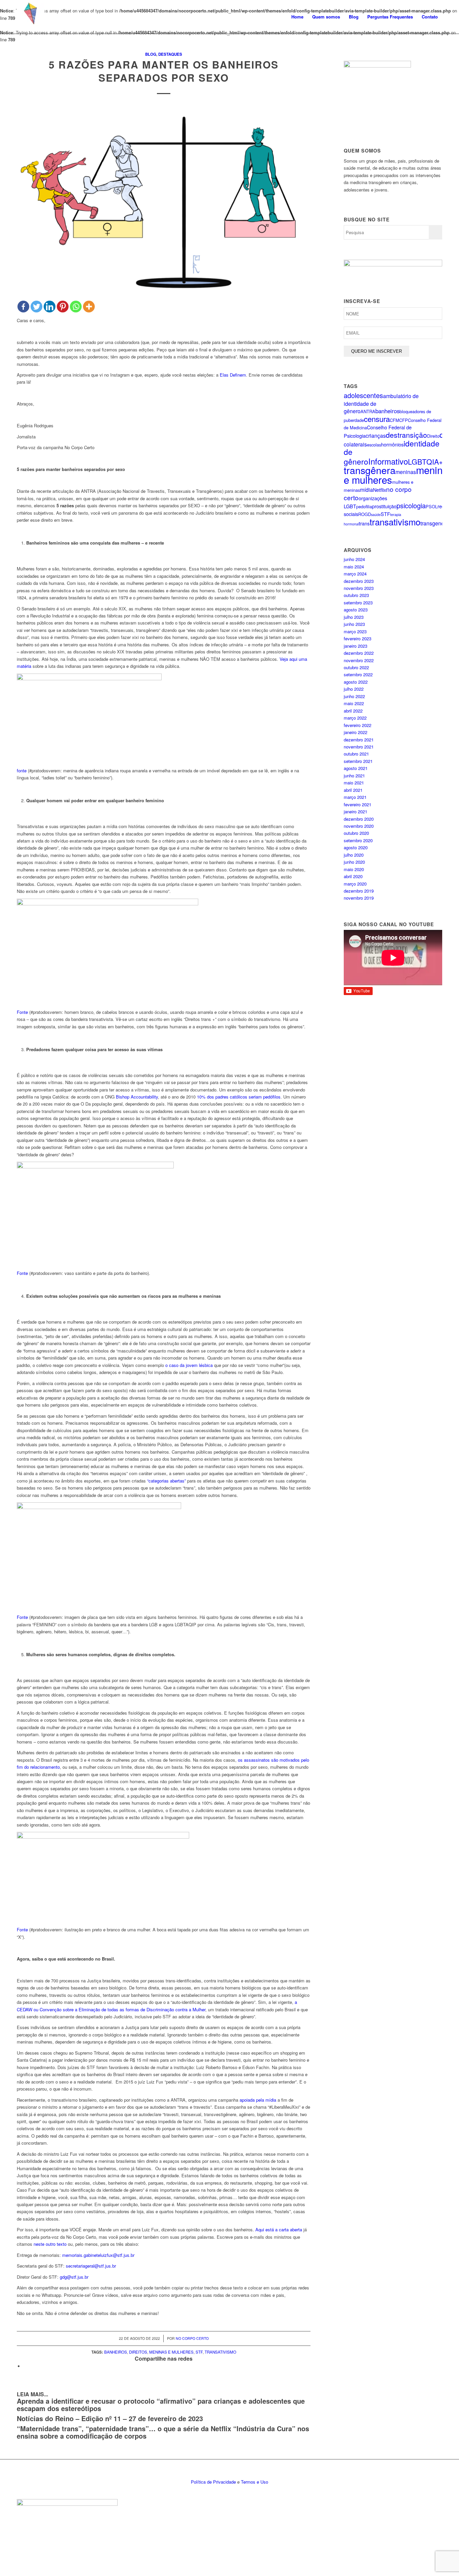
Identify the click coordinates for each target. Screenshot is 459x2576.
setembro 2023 (358, 603)
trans (364, 523)
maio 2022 (354, 703)
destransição (406, 435)
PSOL (432, 506)
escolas (374, 445)
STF (199, 2352)
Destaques (170, 54)
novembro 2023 (359, 588)
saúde (376, 514)
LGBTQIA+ (425, 461)
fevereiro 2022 (358, 725)
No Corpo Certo (192, 2338)
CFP (404, 420)
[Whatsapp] (76, 307)
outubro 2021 (356, 754)
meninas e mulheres (171, 2352)
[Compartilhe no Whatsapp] (25, 2366)
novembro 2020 (359, 826)
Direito (433, 436)
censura (377, 419)
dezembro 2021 (359, 740)
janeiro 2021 (356, 811)
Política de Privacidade (213, 2482)
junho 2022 (354, 696)
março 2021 (355, 797)
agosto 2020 (356, 847)
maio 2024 (354, 567)
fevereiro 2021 (358, 804)
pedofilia (364, 506)
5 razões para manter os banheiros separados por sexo (164, 71)
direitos (138, 2352)
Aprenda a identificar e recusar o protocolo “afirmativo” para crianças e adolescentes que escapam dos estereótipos (161, 2405)
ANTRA (368, 411)
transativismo (220, 2352)
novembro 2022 (359, 660)
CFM (394, 420)
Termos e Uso (255, 2482)
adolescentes (363, 395)
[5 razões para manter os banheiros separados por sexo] (164, 201)
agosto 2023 (356, 610)
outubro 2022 (356, 667)
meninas (406, 472)
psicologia (411, 505)
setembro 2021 (358, 761)
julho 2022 (354, 689)
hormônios (392, 444)
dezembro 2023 (359, 581)
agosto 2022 (356, 682)
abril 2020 (353, 876)
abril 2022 (353, 711)
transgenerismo (439, 523)
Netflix (380, 490)
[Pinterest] (63, 307)
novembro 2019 (359, 898)
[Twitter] (36, 307)
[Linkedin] (50, 307)
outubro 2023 (356, 595)
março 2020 (355, 884)
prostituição (384, 506)
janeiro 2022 (356, 732)
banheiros (116, 2352)
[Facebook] (23, 307)
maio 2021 (354, 783)
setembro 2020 (358, 840)
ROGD (365, 514)
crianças (376, 436)
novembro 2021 (359, 747)
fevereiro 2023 (358, 638)
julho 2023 (354, 617)
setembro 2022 (358, 674)
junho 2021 (354, 776)
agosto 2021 (356, 768)
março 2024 (355, 574)
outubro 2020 (356, 833)
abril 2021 (353, 790)
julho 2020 (354, 855)
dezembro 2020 (359, 819)
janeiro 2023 (356, 646)
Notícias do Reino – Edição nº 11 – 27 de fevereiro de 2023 (110, 2418)
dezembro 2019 (359, 891)
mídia (366, 490)
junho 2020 (354, 862)
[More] (89, 307)
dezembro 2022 (359, 653)
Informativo (388, 461)
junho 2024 (354, 559)
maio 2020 (354, 869)
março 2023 (355, 631)
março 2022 (355, 718)
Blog (151, 54)
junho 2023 (354, 624)
